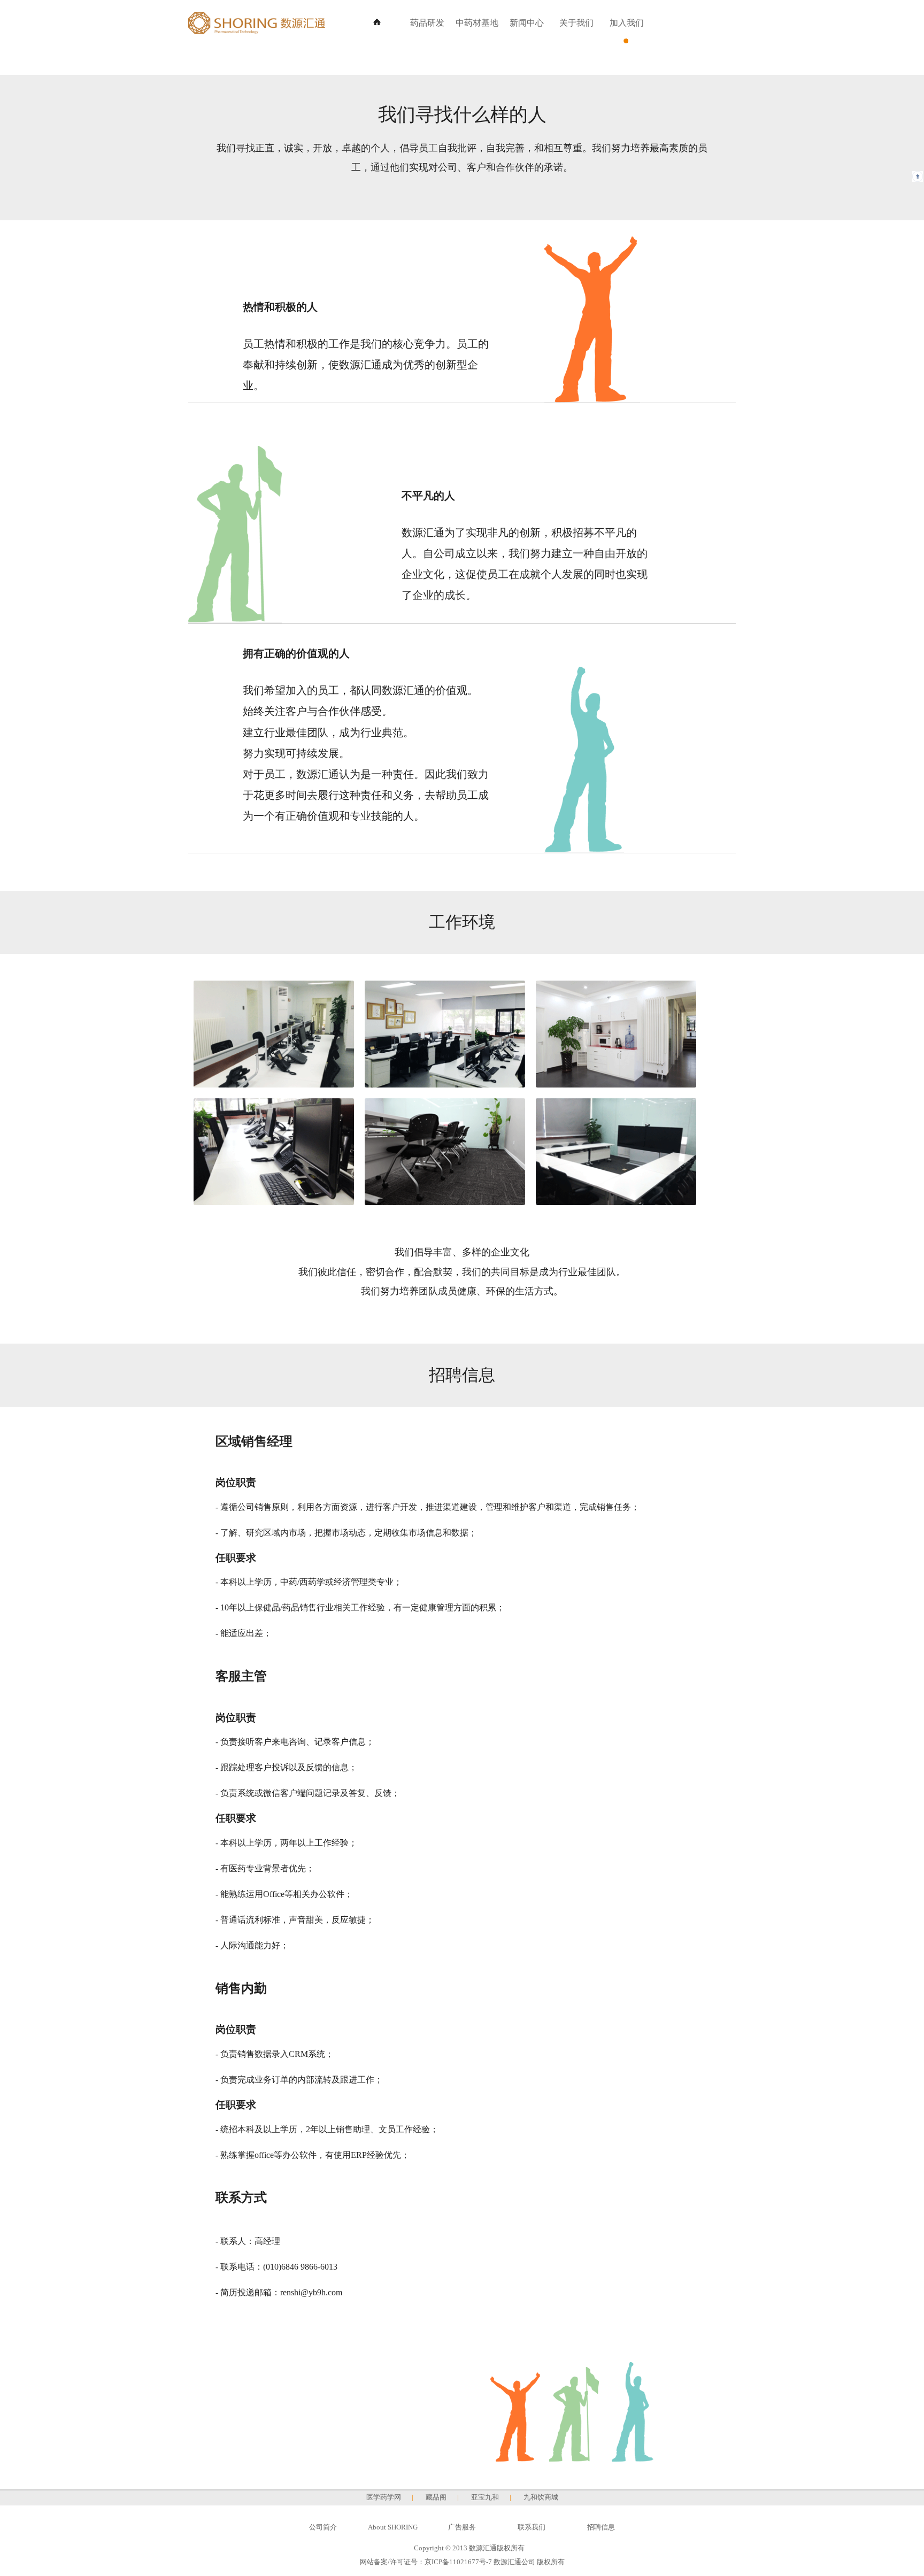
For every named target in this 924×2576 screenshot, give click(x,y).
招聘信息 (601, 2527)
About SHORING (393, 2527)
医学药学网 (384, 2497)
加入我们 (627, 23)
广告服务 (462, 2527)
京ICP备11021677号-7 (458, 2562)
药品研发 (427, 23)
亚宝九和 (485, 2497)
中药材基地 (477, 23)
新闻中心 (527, 23)
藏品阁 (436, 2497)
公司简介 (323, 2527)
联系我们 (532, 2527)
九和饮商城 (541, 2497)
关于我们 (576, 23)
